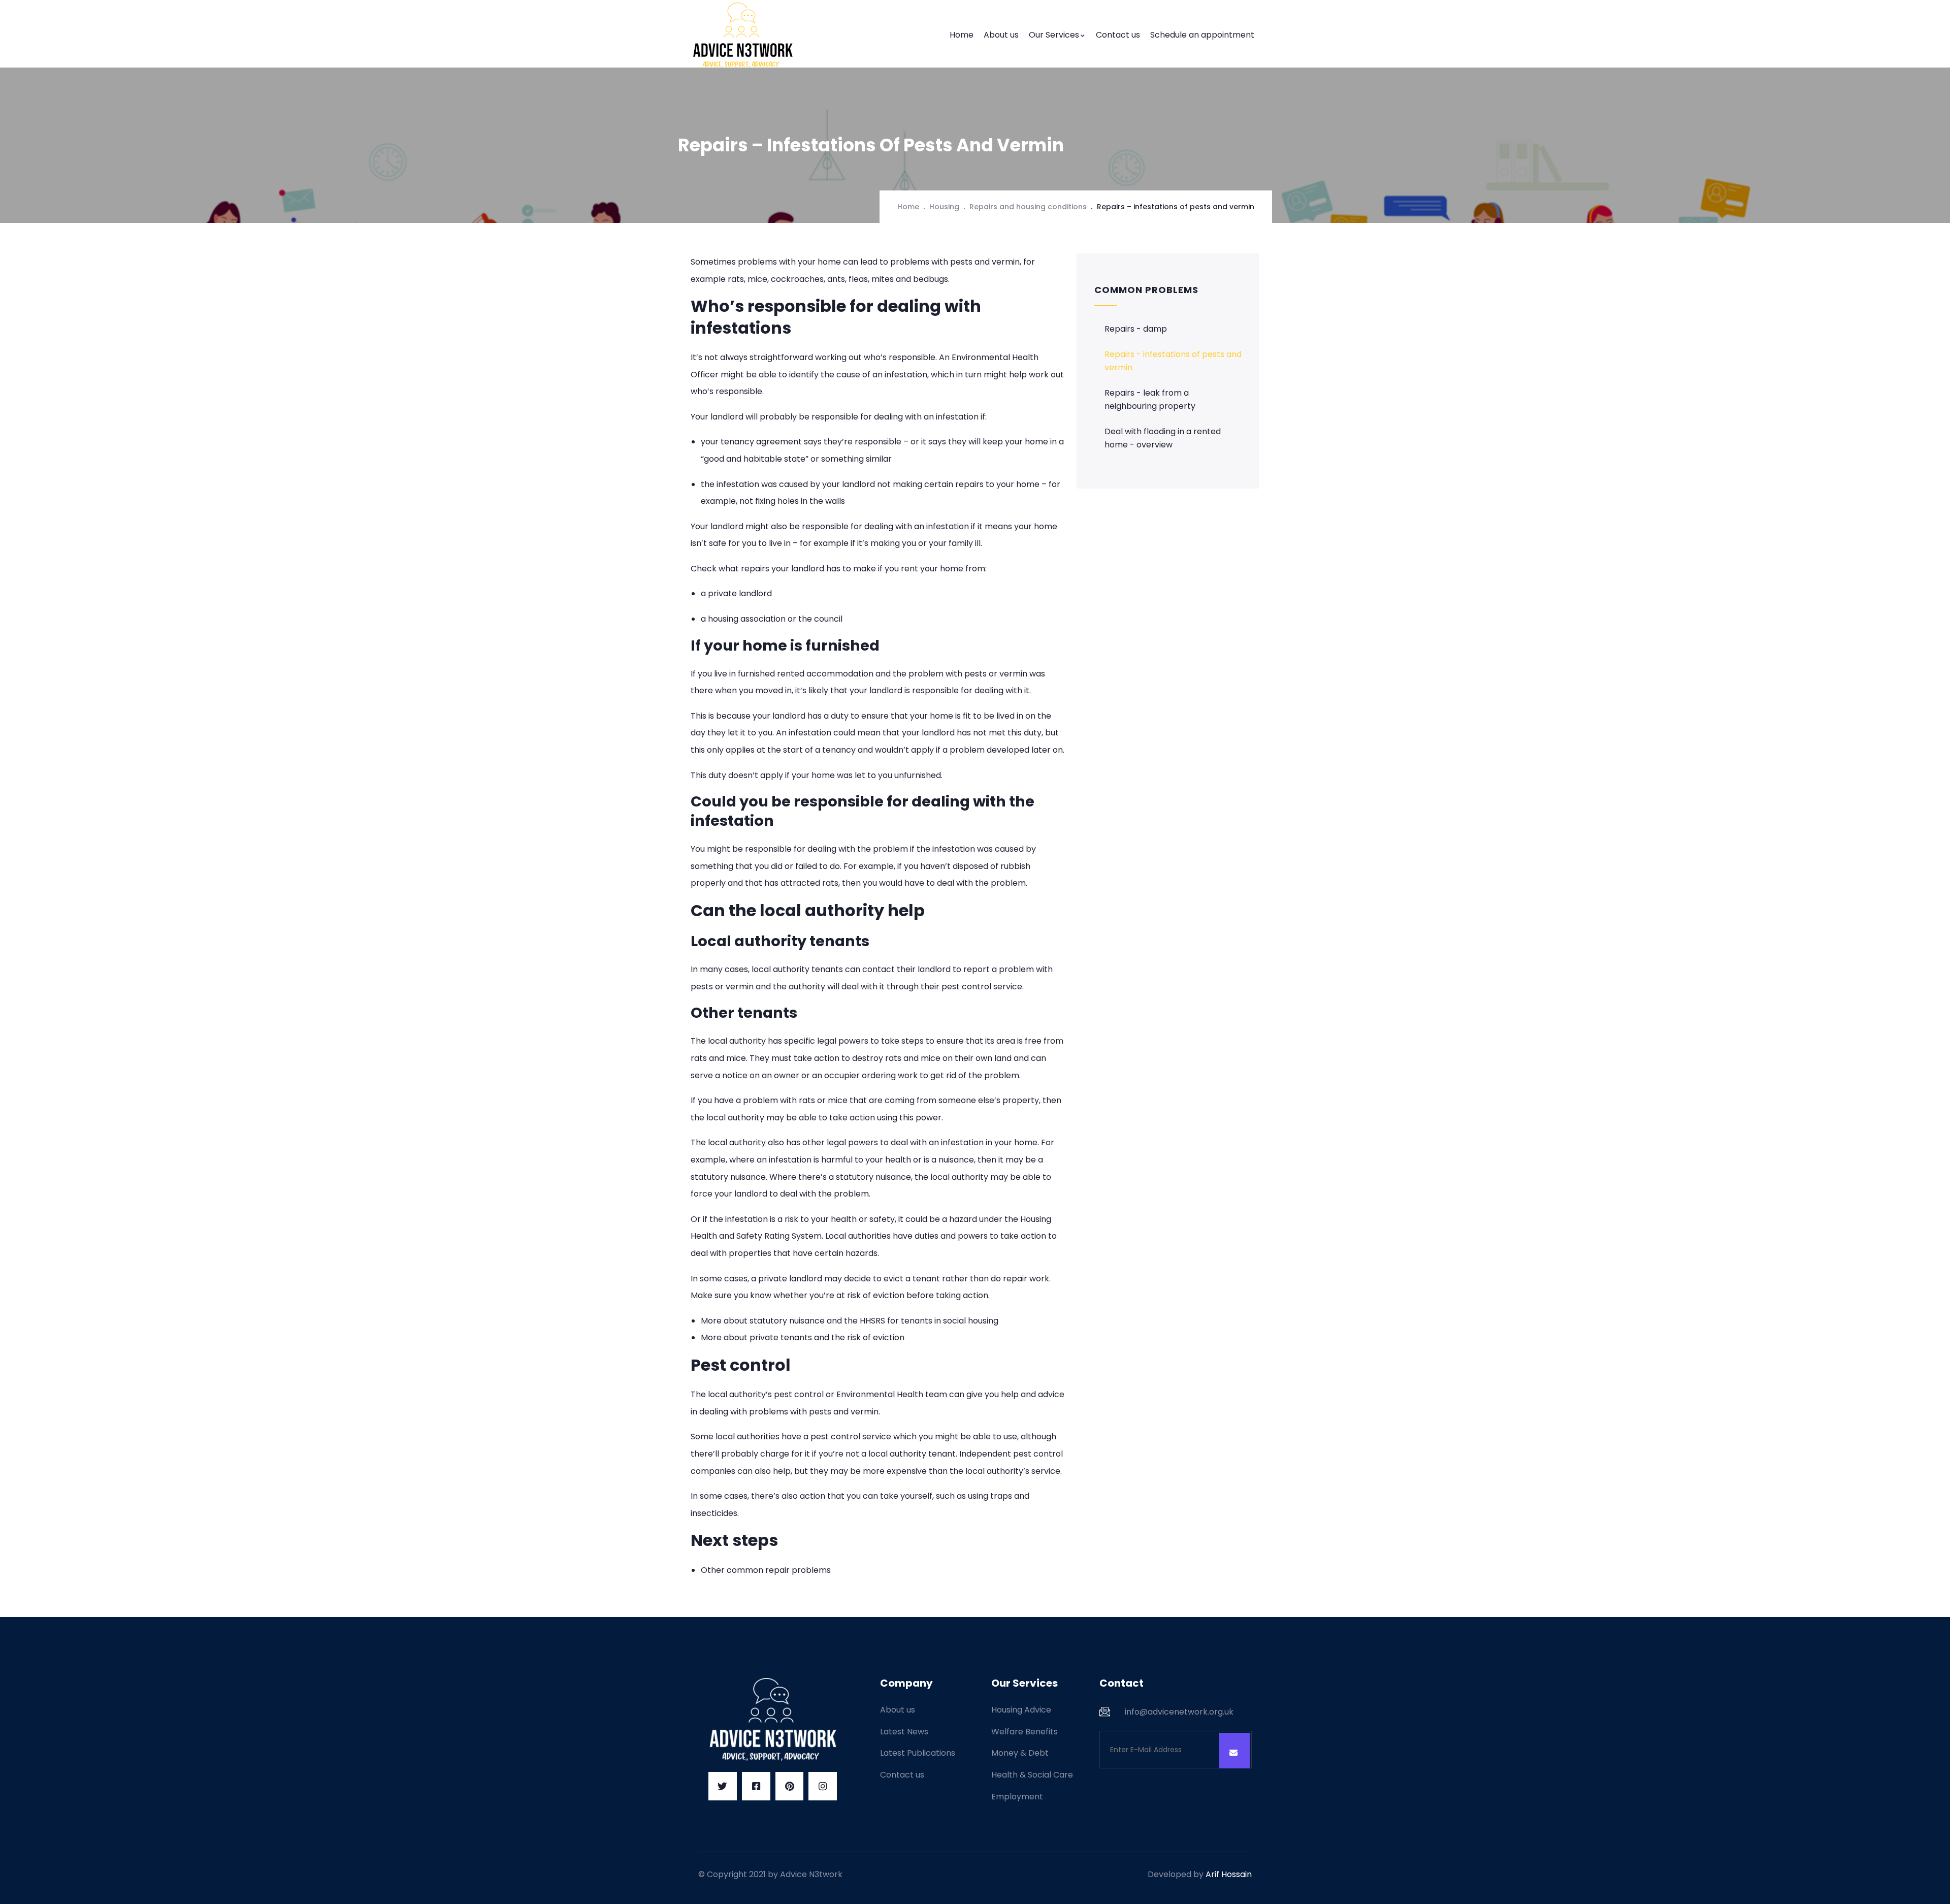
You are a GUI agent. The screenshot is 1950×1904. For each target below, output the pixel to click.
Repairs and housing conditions (1028, 207)
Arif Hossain (1229, 1874)
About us (1001, 35)
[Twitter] (723, 1786)
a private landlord (736, 593)
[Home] (744, 35)
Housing (944, 207)
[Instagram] (823, 1786)
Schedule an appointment (1202, 35)
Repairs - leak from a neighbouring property (1150, 399)
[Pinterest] (790, 1786)
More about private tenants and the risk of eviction (803, 1337)
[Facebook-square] (756, 1786)
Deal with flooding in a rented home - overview (1163, 438)
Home (962, 35)
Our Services (1054, 35)
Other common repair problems (766, 1570)
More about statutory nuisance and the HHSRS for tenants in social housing (850, 1321)
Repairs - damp (1136, 329)
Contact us (1118, 35)
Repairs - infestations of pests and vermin (1173, 361)
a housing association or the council (772, 619)
